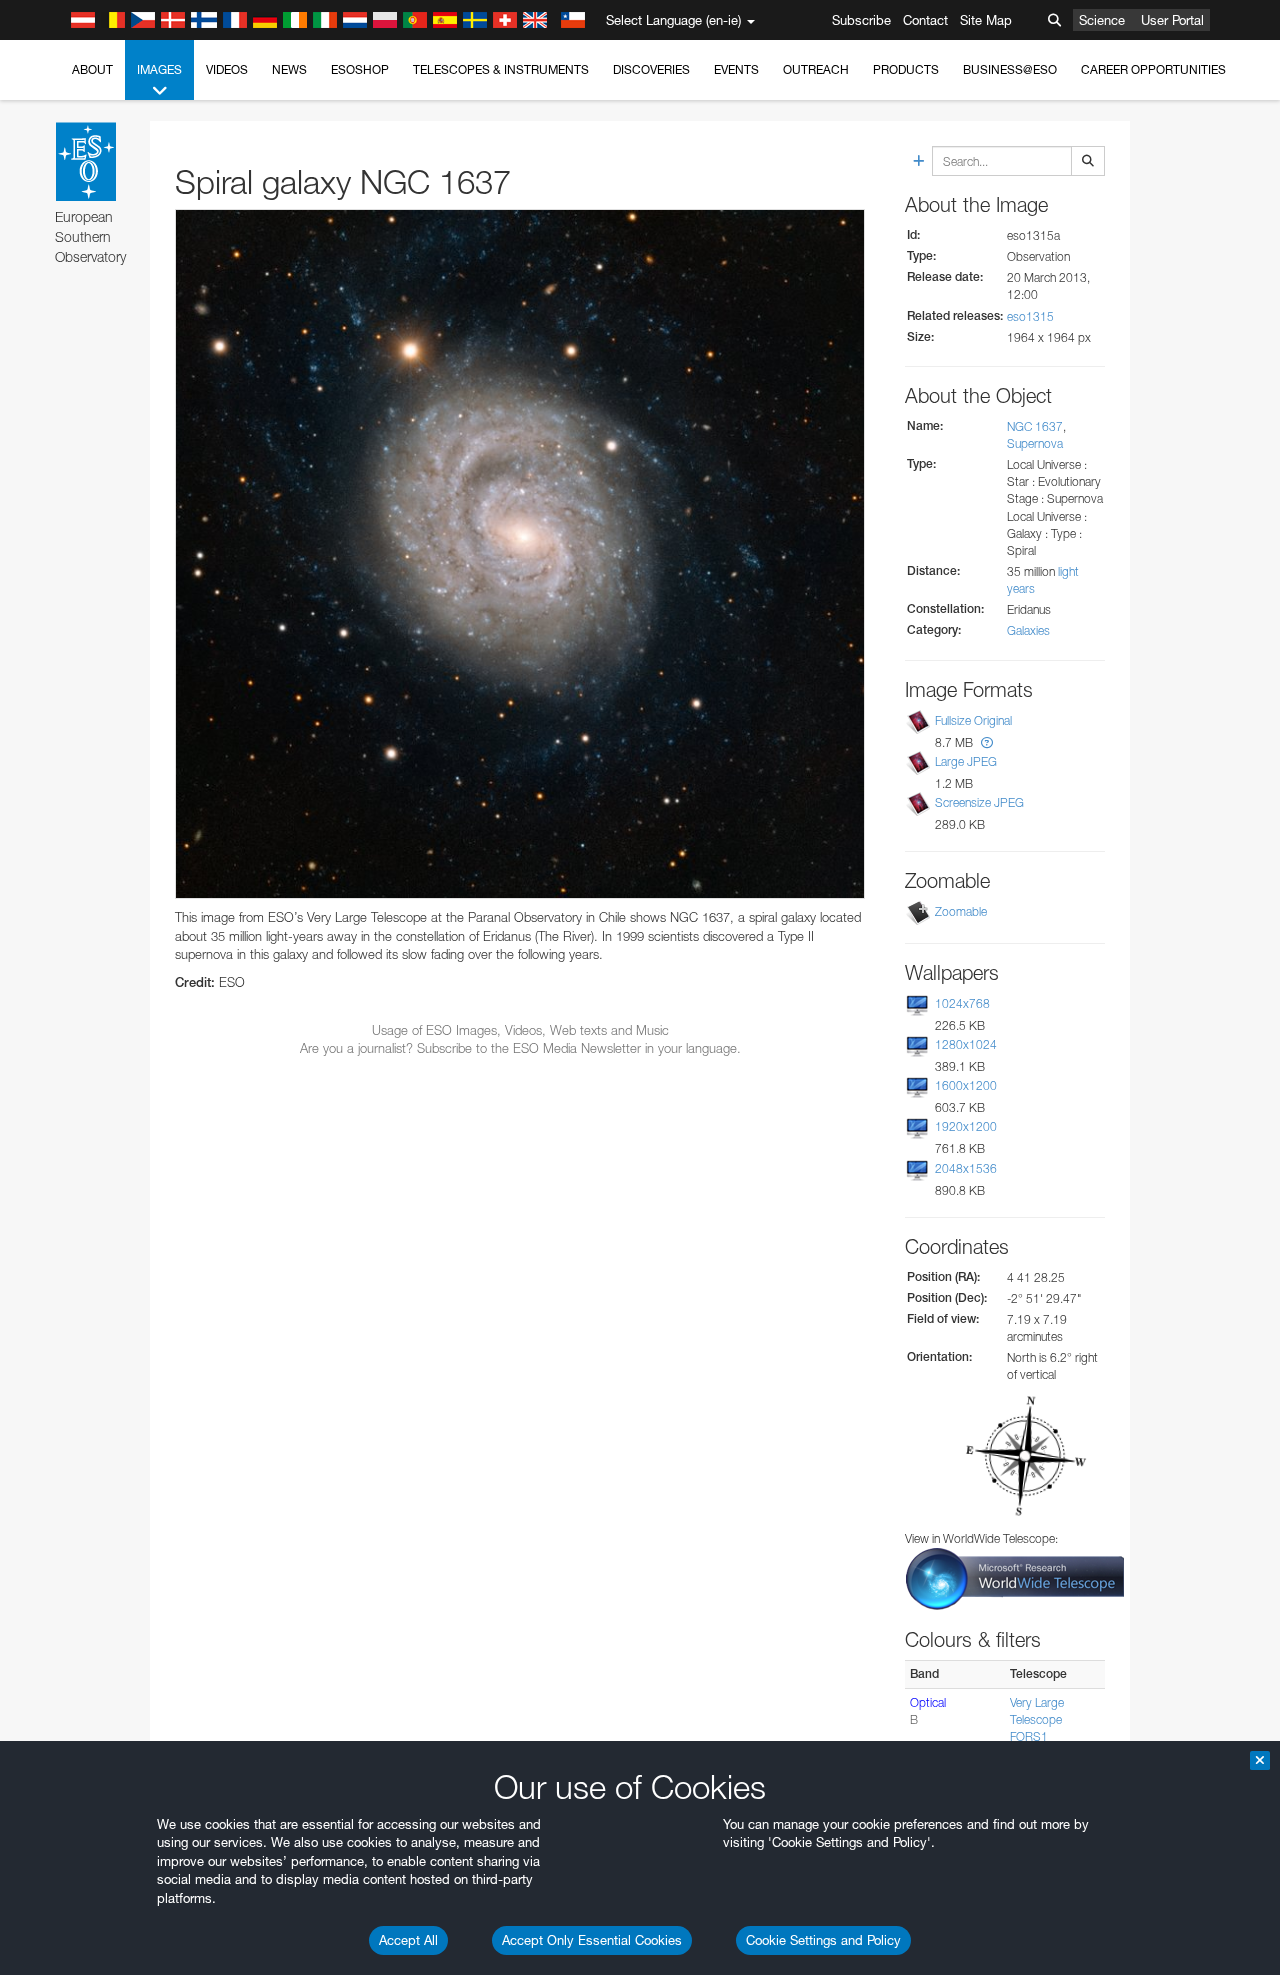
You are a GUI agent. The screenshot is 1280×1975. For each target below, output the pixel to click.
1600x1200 (966, 1085)
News (289, 69)
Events (736, 69)
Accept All (408, 1940)
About (92, 69)
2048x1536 (966, 1168)
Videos (227, 69)
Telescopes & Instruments (501, 69)
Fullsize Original (973, 720)
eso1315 (1030, 316)
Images (159, 69)
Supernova (1035, 443)
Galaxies (1028, 630)
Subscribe (861, 20)
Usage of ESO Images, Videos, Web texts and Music (520, 1030)
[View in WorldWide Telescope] (1015, 1577)
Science (1102, 20)
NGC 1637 (1035, 426)
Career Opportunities (1153, 69)
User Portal (1172, 20)
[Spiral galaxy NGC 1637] (520, 554)
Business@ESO (1010, 69)
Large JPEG (966, 761)
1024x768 (962, 1003)
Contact (925, 20)
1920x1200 (966, 1126)
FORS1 (1029, 1736)
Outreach (816, 69)
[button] (987, 742)
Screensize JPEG (979, 802)
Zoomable (961, 911)
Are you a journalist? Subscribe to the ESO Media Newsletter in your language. (520, 1048)
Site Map (986, 20)
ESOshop (360, 69)
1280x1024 (966, 1044)
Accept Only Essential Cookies (592, 1940)
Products (906, 69)
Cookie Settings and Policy (823, 1940)
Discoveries (651, 69)
